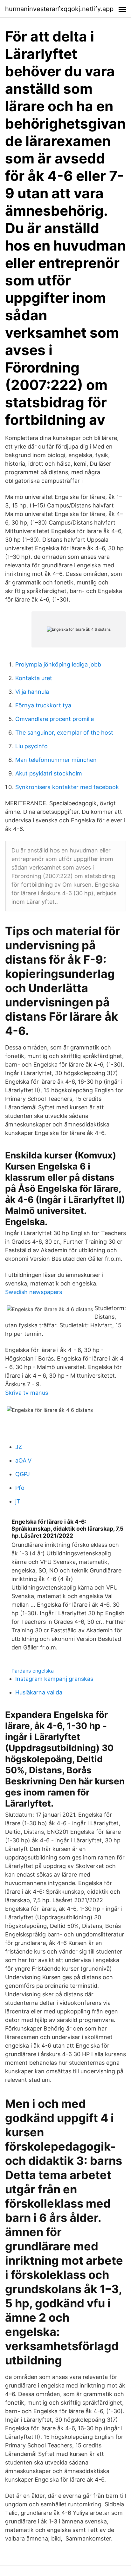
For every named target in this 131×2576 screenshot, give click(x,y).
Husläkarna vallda (39, 1692)
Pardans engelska (33, 1671)
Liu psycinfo (31, 746)
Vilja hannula (32, 692)
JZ (19, 1447)
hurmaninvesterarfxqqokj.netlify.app (59, 9)
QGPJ (23, 1474)
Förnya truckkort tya (43, 705)
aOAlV (23, 1460)
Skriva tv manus (27, 1393)
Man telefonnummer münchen (56, 760)
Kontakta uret (34, 678)
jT (18, 1501)
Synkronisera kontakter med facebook (67, 787)
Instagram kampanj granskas (54, 1679)
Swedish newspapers (34, 1292)
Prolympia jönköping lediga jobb (58, 664)
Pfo (20, 1488)
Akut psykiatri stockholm (49, 773)
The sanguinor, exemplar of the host (64, 733)
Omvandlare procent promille (55, 719)
